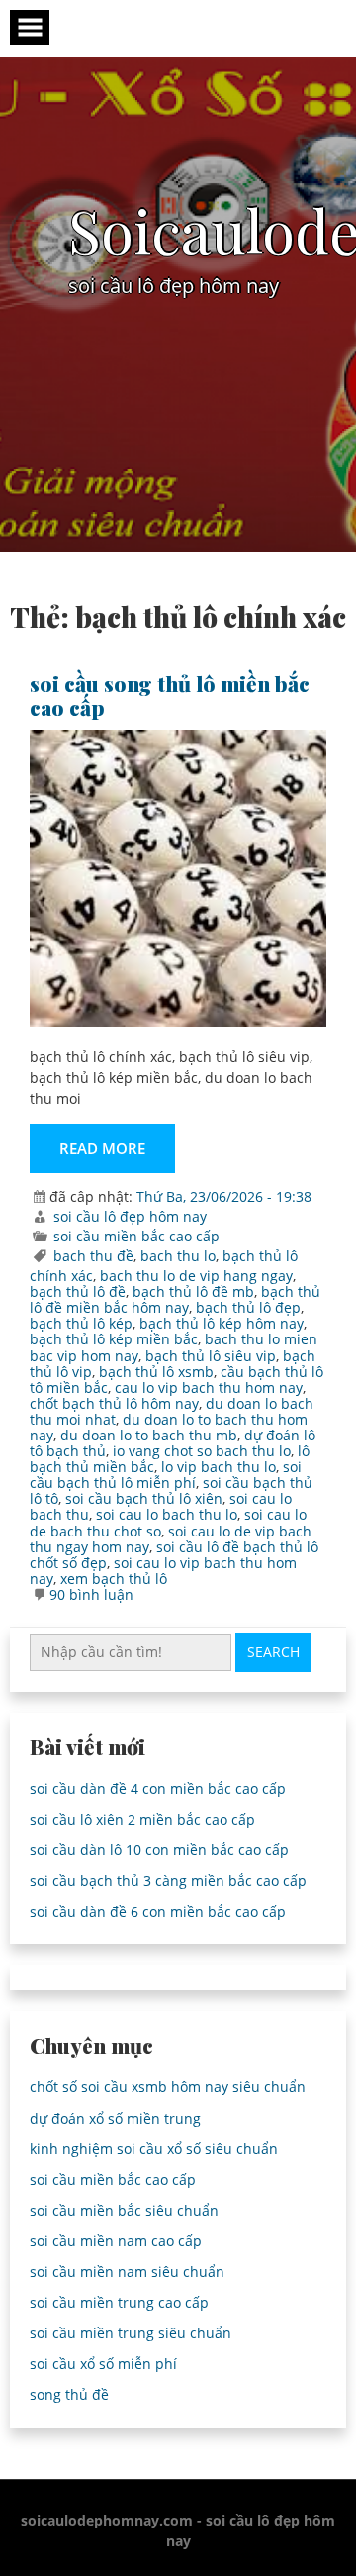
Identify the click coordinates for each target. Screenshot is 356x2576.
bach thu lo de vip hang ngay (196, 1276)
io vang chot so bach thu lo (202, 1451)
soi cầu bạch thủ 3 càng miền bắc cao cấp (168, 1881)
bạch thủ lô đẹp (248, 1307)
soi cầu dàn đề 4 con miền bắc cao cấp (158, 1788)
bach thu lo (178, 1256)
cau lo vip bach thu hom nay (209, 1387)
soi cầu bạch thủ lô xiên (144, 1498)
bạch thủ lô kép (81, 1323)
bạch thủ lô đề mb (193, 1291)
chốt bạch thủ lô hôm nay (114, 1403)
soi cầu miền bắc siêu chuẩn (124, 2210)
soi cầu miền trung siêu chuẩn (131, 2333)
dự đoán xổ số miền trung (115, 2118)
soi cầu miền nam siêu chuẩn (127, 2272)
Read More (102, 1148)
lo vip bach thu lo (219, 1467)
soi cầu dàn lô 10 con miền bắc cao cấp (159, 1850)
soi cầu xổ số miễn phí (103, 2364)
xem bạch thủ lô (114, 1579)
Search (273, 1652)
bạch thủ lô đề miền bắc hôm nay (175, 1299)
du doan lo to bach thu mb (149, 1435)
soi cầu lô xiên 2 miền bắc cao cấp (142, 1819)
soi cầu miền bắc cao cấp (136, 1236)
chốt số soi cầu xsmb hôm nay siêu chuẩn (168, 2086)
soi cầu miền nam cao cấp (116, 2241)
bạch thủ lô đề (78, 1291)
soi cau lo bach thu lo (167, 1514)
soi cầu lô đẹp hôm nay (130, 1216)
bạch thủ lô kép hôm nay (222, 1323)
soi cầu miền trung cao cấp (119, 2302)
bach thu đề (93, 1256)
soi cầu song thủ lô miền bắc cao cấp (170, 695)
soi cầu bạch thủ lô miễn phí (166, 1475)
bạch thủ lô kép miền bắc (114, 1339)
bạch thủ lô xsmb (156, 1372)
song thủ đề (69, 2394)
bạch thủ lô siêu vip (211, 1356)
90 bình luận (91, 1594)
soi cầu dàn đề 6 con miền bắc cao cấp (158, 1911)
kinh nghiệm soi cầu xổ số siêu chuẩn (154, 2149)
